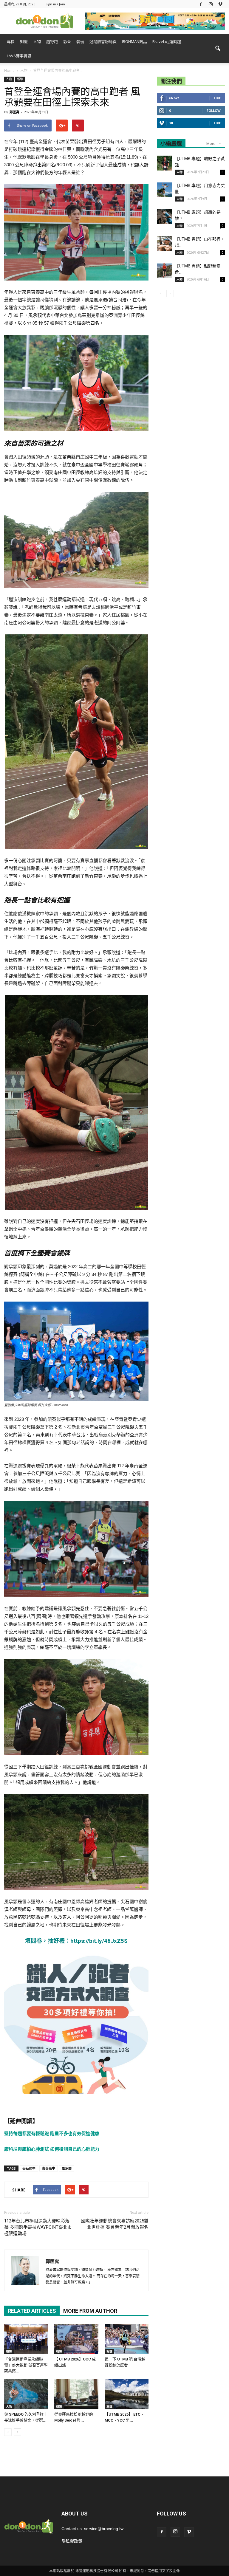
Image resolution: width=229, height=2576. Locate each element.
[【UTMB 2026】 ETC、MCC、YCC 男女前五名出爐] (127, 2394)
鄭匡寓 (14, 112)
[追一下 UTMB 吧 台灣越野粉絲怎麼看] (127, 2339)
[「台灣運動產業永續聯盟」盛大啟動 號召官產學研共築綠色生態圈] (26, 2339)
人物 (37, 41)
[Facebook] (201, 4)
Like (217, 98)
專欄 (11, 41)
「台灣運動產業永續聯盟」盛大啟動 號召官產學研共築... (26, 2365)
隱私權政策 (72, 2541)
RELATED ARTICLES (32, 2311)
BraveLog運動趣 (167, 41)
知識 (24, 41)
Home (9, 71)
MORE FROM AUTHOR (90, 2311)
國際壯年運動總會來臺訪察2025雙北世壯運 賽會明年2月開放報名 (115, 2224)
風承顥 (67, 2168)
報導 (20, 79)
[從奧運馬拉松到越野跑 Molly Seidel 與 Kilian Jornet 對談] (76, 2394)
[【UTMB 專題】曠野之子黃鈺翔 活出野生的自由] (164, 163)
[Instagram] (211, 4)
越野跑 (52, 41)
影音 (67, 41)
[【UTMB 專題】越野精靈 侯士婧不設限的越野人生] (164, 270)
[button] (218, 49)
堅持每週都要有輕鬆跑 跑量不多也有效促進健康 (52, 2133)
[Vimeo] (220, 4)
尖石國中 (29, 2168)
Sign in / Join (55, 4)
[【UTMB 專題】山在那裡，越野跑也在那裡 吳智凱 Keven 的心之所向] (164, 244)
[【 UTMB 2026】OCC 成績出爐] (76, 2339)
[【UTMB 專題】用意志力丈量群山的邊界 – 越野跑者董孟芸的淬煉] (164, 190)
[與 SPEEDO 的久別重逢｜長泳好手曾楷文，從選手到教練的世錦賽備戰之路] (26, 2394)
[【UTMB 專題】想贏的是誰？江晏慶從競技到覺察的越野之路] (164, 217)
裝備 (80, 41)
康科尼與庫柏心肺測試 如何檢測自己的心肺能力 (52, 2149)
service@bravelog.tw (104, 2529)
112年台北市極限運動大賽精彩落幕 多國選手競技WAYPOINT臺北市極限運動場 (38, 2227)
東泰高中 (49, 2168)
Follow (214, 110)
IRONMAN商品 (134, 41)
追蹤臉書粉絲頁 (103, 41)
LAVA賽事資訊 (19, 56)
